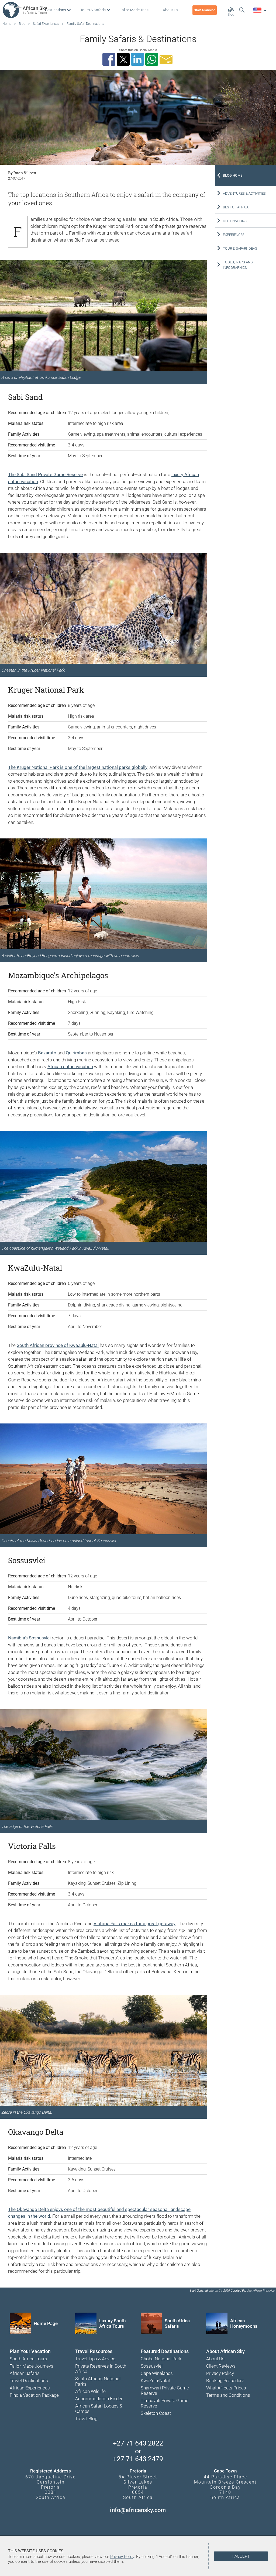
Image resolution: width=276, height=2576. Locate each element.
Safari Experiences (46, 24)
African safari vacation (70, 1067)
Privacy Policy (220, 2373)
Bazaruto (47, 1053)
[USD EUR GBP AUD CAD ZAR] (260, 11)
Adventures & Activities (244, 193)
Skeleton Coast (156, 2413)
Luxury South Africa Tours (112, 2323)
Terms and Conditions (228, 2395)
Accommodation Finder (99, 2399)
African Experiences (30, 2388)
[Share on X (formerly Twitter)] (124, 59)
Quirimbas (76, 1053)
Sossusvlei (152, 2366)
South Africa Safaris (177, 2323)
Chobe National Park (161, 2359)
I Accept (241, 2556)
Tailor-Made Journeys (32, 2366)
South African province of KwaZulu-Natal (58, 1345)
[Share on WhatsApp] (152, 59)
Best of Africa (236, 207)
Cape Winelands (157, 2373)
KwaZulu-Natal (155, 2381)
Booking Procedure (225, 2381)
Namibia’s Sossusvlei (29, 1638)
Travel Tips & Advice (95, 2359)
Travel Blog (86, 2419)
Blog (231, 15)
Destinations (235, 221)
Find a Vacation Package (34, 2395)
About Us (215, 2359)
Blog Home (233, 175)
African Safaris (25, 2373)
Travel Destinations (29, 2381)
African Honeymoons (244, 2323)
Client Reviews (221, 2366)
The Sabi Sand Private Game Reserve (45, 474)
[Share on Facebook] (110, 59)
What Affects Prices (226, 2388)
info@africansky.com (138, 2510)
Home (7, 24)
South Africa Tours (28, 2359)
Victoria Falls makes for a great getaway (134, 1924)
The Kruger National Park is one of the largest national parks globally (78, 767)
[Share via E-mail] (167, 59)
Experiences (234, 235)
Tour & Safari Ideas (240, 248)
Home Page (46, 2323)
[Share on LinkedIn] (138, 59)
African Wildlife (90, 2391)
